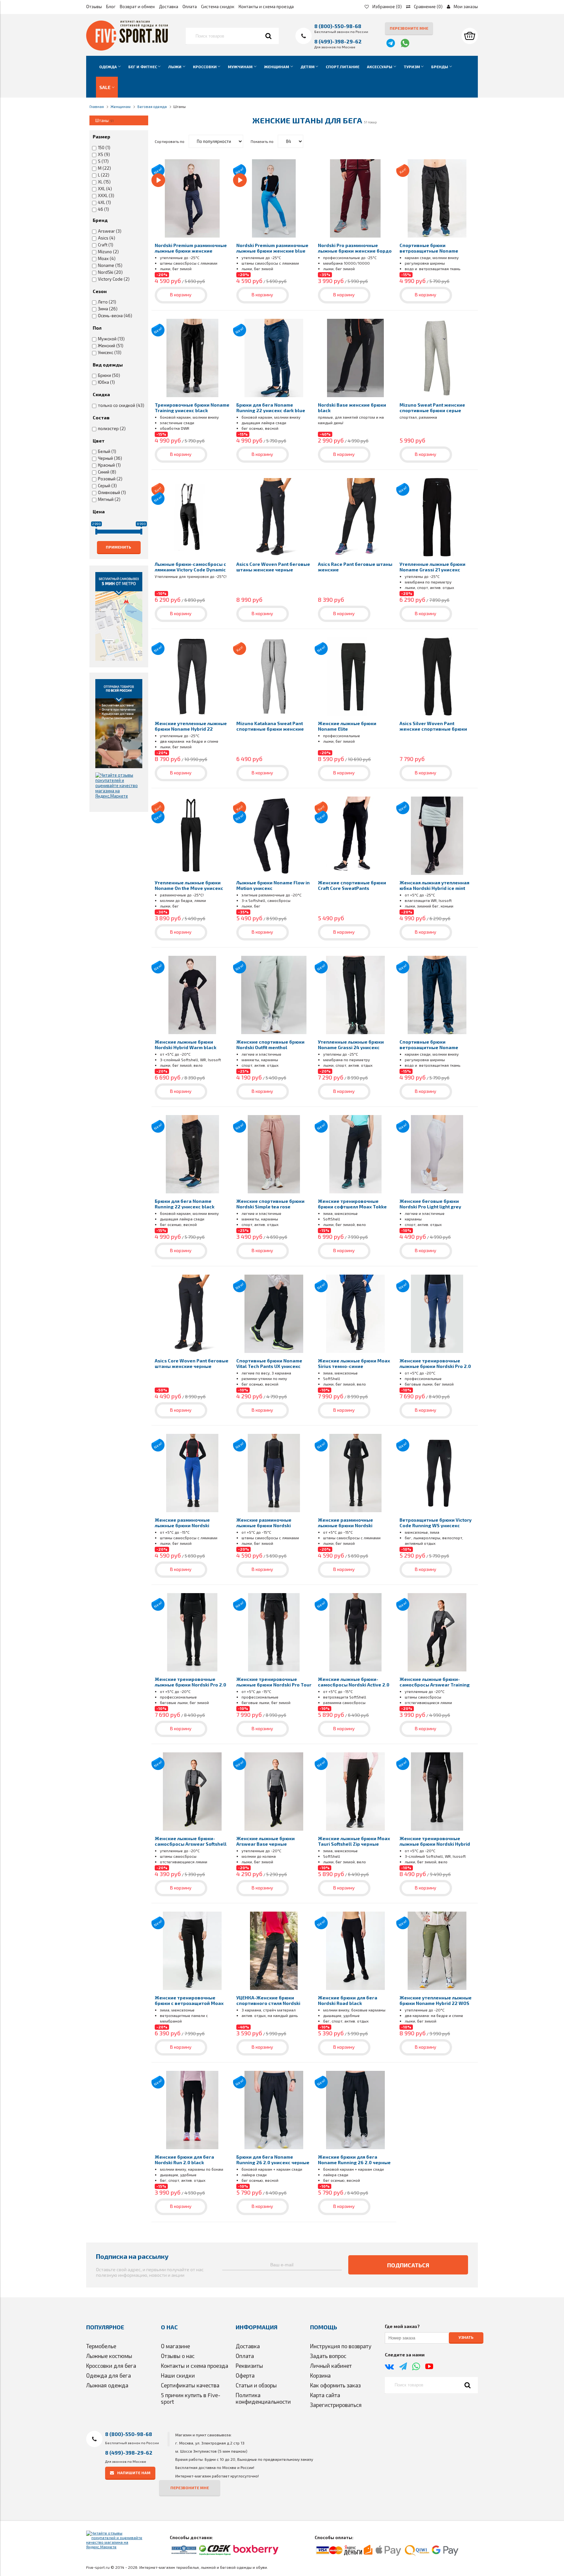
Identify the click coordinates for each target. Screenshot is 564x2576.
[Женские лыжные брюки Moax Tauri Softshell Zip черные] (355, 1792)
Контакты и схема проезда (266, 7)
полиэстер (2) (112, 428)
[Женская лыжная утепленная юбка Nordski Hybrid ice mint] (437, 836)
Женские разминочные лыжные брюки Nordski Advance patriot (182, 1525)
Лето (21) (107, 302)
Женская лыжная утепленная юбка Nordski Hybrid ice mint (434, 885)
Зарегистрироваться (336, 2405)
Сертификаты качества (190, 2385)
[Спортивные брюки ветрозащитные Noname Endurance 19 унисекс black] (437, 198)
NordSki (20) (110, 272)
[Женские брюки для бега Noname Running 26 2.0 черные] (355, 2110)
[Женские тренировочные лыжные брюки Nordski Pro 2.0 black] (192, 1632)
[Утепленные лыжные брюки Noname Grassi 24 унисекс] (355, 995)
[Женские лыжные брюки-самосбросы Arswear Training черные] (437, 1632)
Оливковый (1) (112, 492)
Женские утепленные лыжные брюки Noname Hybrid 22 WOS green (436, 2003)
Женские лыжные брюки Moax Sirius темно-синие (354, 1363)
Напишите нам (134, 2473)
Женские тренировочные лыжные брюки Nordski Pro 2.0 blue (435, 1366)
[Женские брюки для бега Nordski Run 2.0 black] (192, 2110)
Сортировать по (170, 141)
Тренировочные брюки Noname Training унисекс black (192, 408)
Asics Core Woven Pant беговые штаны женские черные (273, 567)
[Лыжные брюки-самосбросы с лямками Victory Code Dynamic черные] (192, 517)
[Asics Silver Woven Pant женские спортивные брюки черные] (437, 676)
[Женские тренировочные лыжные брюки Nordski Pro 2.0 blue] (437, 1314)
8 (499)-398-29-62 (338, 41)
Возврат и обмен (137, 7)
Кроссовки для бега (111, 2366)
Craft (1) (106, 245)
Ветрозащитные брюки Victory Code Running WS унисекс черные (436, 1525)
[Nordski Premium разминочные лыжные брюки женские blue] (274, 198)
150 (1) (104, 147)
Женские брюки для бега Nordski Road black (348, 2000)
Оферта (245, 2375)
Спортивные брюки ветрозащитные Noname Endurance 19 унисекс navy (431, 1047)
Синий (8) (107, 472)
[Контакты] (119, 616)
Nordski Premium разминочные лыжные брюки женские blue (272, 248)
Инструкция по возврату (341, 2346)
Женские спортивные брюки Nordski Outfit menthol (270, 1045)
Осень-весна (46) (115, 316)
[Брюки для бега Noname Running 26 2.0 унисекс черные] (274, 2110)
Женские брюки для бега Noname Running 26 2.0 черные (354, 2160)
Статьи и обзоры (256, 2385)
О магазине (175, 2346)
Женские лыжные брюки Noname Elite (347, 726)
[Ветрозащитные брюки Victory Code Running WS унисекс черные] (437, 1473)
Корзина (320, 2375)
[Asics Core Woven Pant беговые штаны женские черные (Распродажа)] (192, 1314)
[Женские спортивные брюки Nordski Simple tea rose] (274, 1154)
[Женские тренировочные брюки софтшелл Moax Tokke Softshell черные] (355, 1154)
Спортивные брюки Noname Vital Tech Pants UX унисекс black (269, 1366)
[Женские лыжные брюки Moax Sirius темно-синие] (355, 1314)
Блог (111, 7)
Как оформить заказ (335, 2385)
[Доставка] (119, 723)
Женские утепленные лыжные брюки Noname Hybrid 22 (191, 726)
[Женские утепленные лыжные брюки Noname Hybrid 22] (192, 676)
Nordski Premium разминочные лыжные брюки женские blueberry (191, 251)
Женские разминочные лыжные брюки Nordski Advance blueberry (264, 1525)
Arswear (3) (110, 231)
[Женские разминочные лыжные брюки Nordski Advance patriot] (192, 1473)
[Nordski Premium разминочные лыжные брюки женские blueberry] (192, 198)
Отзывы (94, 7)
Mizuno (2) (108, 252)
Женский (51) (111, 346)
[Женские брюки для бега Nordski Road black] (355, 1951)
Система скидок (218, 7)
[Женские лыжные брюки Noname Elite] (355, 676)
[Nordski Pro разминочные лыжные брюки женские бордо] (355, 198)
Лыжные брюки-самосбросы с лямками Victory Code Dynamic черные (190, 570)
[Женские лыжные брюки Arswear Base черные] (274, 1792)
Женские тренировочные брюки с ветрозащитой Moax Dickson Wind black (189, 2003)
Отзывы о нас (178, 2356)
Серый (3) (107, 486)
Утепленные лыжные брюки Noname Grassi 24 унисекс (351, 1045)
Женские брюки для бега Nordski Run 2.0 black (184, 2160)
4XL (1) (104, 202)
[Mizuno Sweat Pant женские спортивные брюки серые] (437, 358)
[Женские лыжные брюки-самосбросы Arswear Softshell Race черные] (192, 1792)
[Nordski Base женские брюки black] (355, 358)
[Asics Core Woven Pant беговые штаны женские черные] (274, 517)
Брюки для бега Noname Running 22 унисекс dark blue (271, 408)
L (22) (104, 175)
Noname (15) (110, 265)
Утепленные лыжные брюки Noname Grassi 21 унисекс (432, 567)
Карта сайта (325, 2395)
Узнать (466, 2337)
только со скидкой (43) (121, 405)
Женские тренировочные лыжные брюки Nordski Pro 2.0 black (190, 1685)
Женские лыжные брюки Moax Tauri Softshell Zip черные (354, 1841)
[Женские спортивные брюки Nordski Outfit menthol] (274, 995)
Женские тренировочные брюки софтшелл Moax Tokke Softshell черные (352, 1207)
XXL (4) (105, 189)
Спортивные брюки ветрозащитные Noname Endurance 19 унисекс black (432, 251)
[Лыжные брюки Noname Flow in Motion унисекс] (274, 836)
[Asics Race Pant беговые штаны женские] (355, 517)
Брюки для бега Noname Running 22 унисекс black (185, 1204)
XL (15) (104, 182)
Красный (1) (109, 465)
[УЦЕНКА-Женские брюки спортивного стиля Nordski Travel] (274, 1951)
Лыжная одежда (107, 2385)
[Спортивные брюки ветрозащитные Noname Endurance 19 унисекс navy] (437, 995)
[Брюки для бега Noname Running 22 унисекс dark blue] (274, 358)
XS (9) (104, 154)
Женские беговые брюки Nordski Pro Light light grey (430, 1204)
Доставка (169, 7)
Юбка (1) (106, 382)
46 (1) (103, 209)
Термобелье (101, 2346)
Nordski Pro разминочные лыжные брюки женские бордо (355, 248)
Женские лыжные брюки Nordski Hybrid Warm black (186, 1045)
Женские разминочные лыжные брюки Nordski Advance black (345, 1525)
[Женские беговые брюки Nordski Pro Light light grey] (437, 1154)
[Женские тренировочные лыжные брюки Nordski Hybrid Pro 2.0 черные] (437, 1792)
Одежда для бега (109, 2375)
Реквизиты (249, 2366)
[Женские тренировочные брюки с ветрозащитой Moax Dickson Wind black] (192, 1951)
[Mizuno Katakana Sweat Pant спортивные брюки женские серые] (274, 676)
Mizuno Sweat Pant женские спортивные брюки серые (432, 408)
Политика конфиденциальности (263, 2398)
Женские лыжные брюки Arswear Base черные (266, 1841)
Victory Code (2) (114, 279)
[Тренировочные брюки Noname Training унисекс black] (192, 358)
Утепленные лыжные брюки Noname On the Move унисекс (189, 885)
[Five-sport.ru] (127, 49)
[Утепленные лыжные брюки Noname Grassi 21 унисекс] (437, 517)
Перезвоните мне (409, 28)
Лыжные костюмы (109, 2356)
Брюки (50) (109, 375)
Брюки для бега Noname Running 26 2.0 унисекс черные (273, 2160)
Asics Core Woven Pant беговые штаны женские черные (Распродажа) (192, 1366)
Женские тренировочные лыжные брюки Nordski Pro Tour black (274, 1685)
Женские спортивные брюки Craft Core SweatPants (352, 885)
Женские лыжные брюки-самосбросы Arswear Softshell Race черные (191, 1844)
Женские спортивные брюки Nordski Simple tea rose (270, 1204)
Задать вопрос (328, 2356)
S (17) (103, 161)
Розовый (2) (110, 479)
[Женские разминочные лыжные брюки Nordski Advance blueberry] (274, 1473)
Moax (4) (107, 258)
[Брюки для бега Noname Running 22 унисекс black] (192, 1154)
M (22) (104, 168)
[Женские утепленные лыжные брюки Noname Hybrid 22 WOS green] (437, 1951)
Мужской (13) (111, 339)
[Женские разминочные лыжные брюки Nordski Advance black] (355, 1473)
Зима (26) (108, 309)
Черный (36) (110, 458)
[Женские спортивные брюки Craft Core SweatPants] (355, 836)
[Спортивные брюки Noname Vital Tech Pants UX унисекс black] (274, 1314)
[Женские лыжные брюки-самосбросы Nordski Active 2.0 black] (355, 1632)
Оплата (190, 7)
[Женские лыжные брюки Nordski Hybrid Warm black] (192, 995)
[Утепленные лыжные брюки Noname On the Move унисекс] (192, 836)
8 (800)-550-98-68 (338, 26)
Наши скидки (178, 2375)
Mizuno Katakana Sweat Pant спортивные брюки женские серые (270, 729)
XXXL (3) (106, 195)
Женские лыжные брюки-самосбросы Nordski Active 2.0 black (354, 1685)
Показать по (262, 141)
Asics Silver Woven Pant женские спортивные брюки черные (433, 729)
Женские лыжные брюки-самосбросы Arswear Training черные (435, 1685)
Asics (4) (107, 238)
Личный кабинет (331, 2366)
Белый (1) (107, 451)
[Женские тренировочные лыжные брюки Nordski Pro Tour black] (274, 1632)
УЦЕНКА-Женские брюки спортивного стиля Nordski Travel (268, 2003)
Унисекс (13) (110, 352)
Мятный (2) (109, 499)
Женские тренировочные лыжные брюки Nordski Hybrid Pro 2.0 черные (435, 1844)
